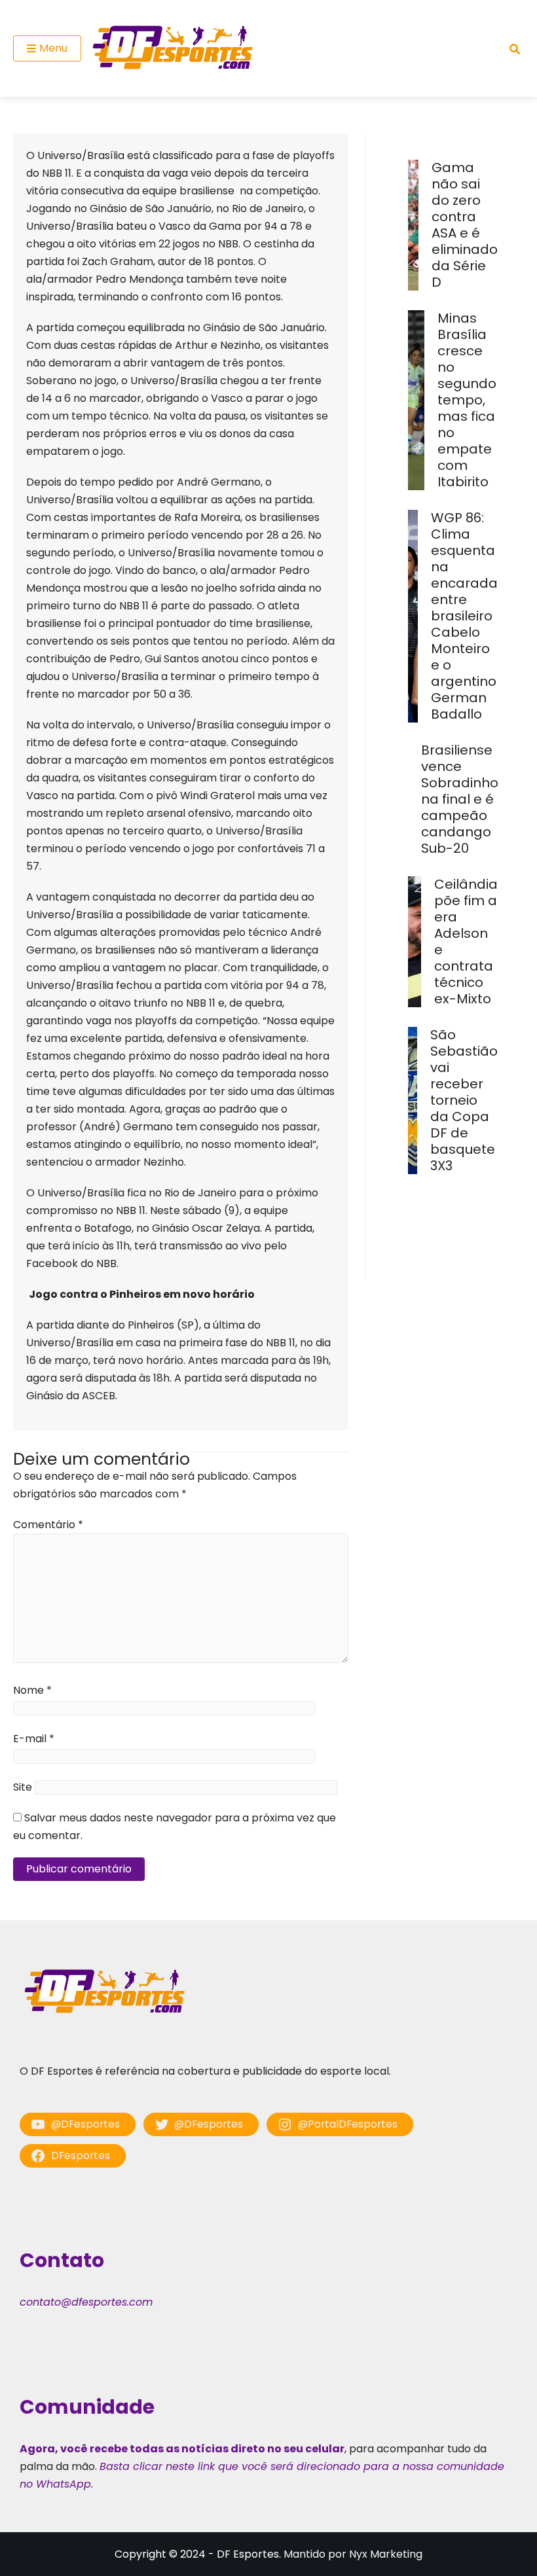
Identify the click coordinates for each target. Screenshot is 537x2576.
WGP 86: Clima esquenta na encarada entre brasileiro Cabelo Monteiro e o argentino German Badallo (464, 616)
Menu (53, 48)
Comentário (48, 1525)
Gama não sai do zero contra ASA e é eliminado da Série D (465, 225)
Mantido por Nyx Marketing (353, 2554)
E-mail (34, 1739)
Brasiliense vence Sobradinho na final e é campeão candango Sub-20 (460, 799)
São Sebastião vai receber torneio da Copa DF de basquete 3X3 (464, 1100)
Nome (32, 1690)
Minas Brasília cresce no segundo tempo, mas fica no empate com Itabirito (467, 400)
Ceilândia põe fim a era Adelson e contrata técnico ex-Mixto (466, 941)
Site (23, 1787)
